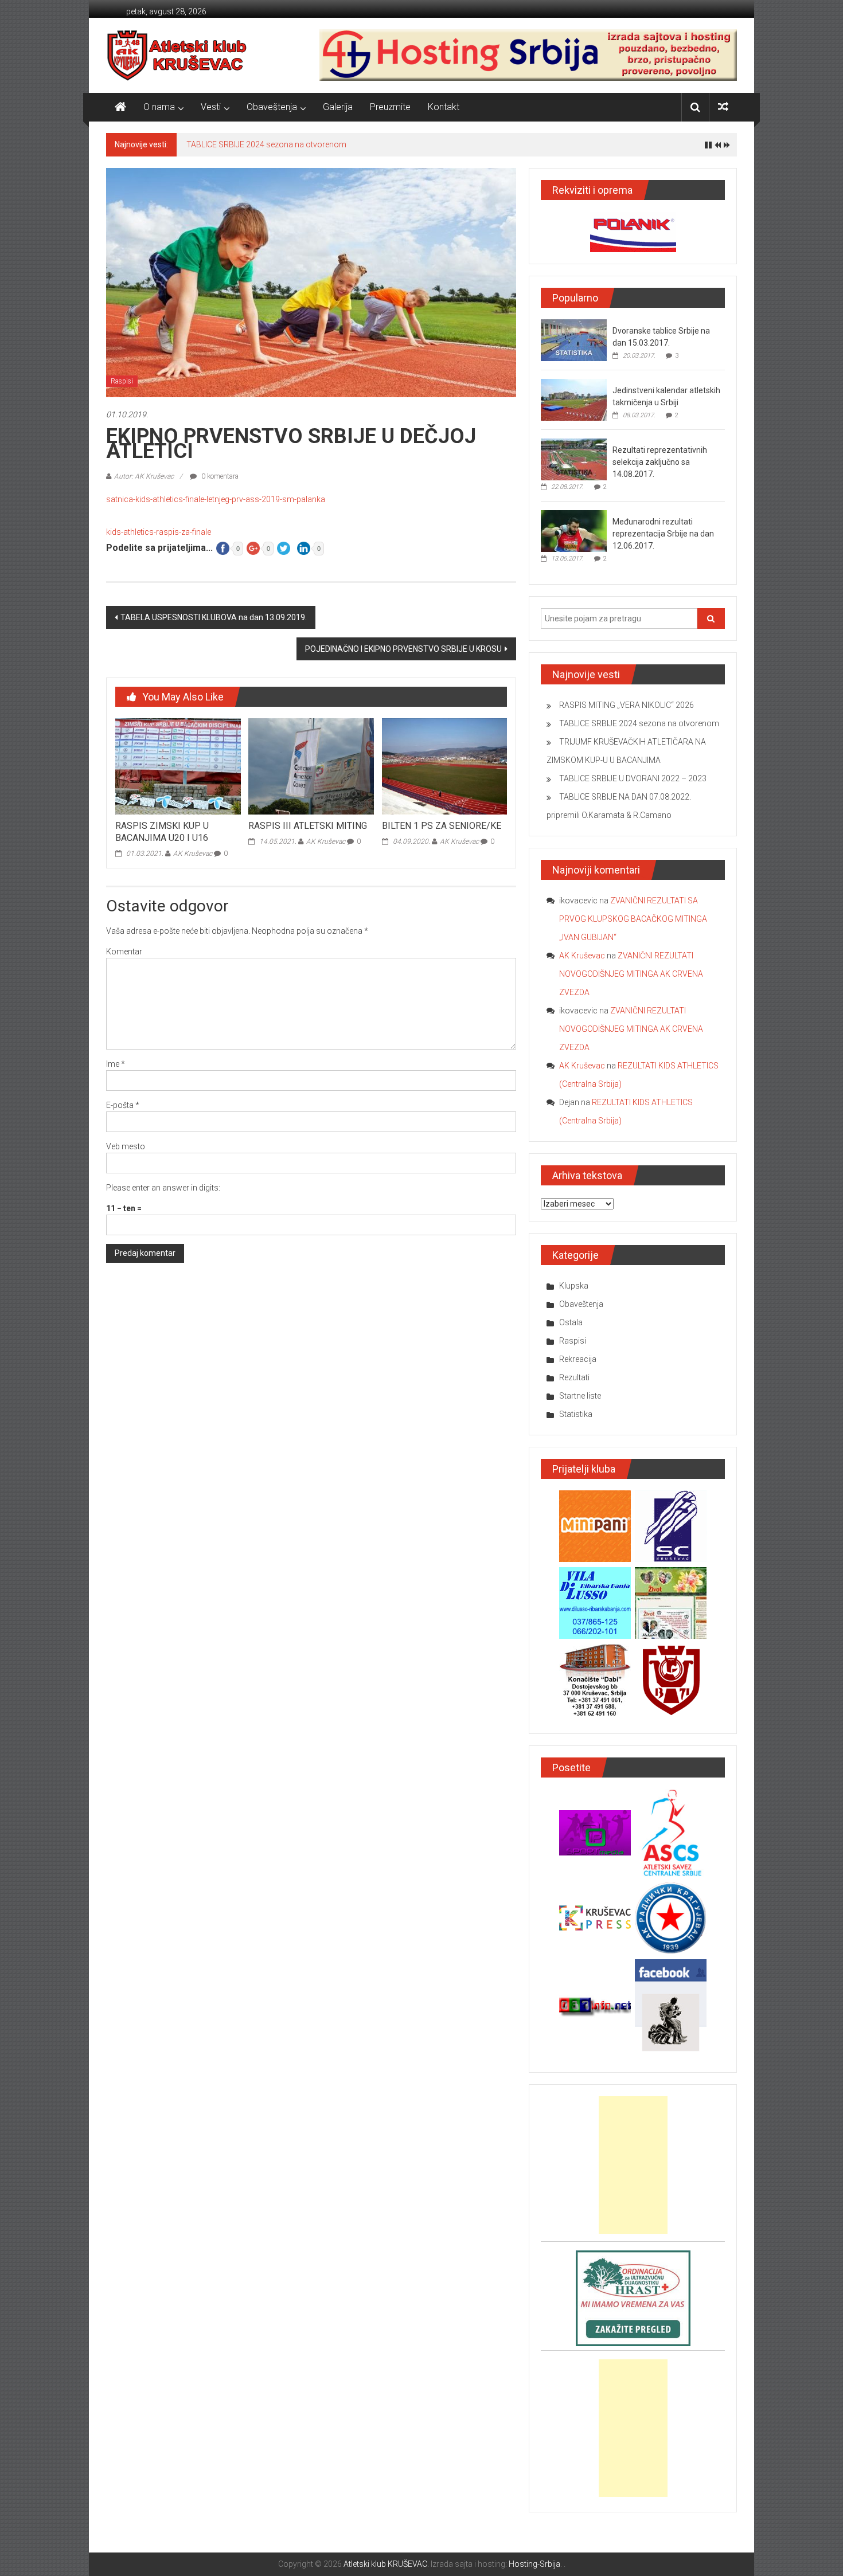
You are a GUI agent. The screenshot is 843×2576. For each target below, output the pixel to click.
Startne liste (580, 1396)
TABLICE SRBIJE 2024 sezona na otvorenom (266, 144)
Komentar (124, 952)
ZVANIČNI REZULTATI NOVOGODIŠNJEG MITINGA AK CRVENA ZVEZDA (631, 974)
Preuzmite (390, 107)
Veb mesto (126, 1146)
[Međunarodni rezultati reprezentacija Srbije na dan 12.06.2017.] (574, 531)
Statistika (576, 1414)
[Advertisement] (633, 2165)
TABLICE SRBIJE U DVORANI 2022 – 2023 (633, 778)
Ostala (571, 1322)
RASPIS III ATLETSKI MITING (308, 826)
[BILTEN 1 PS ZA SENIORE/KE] (444, 766)
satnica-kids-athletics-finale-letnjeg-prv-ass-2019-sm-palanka (216, 499)
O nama (159, 107)
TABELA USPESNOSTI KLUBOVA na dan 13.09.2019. (214, 617)
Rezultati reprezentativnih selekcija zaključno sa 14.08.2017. (660, 462)
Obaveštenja (272, 107)
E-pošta (123, 1105)
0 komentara (219, 476)
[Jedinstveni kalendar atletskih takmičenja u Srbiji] (574, 400)
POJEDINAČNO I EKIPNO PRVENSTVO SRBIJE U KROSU (403, 649)
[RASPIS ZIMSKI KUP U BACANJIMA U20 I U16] (178, 766)
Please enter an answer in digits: (163, 1188)
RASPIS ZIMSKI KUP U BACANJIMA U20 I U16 (162, 832)
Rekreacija (578, 1359)
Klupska (574, 1286)
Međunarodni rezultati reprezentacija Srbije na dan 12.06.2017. (663, 534)
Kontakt (444, 107)
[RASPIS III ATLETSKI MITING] (311, 766)
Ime (116, 1064)
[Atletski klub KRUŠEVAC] (177, 55)
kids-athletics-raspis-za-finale (159, 532)
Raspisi (122, 381)
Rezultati (574, 1377)
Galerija (338, 107)
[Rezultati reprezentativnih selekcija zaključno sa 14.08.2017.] (574, 459)
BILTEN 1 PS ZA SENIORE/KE (442, 826)
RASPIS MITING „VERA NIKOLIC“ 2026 (627, 705)
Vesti (211, 107)
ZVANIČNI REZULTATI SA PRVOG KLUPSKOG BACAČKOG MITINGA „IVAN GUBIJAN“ (633, 919)
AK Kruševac (193, 854)
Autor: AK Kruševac (144, 476)
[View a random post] (723, 107)
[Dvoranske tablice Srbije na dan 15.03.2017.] (574, 340)
